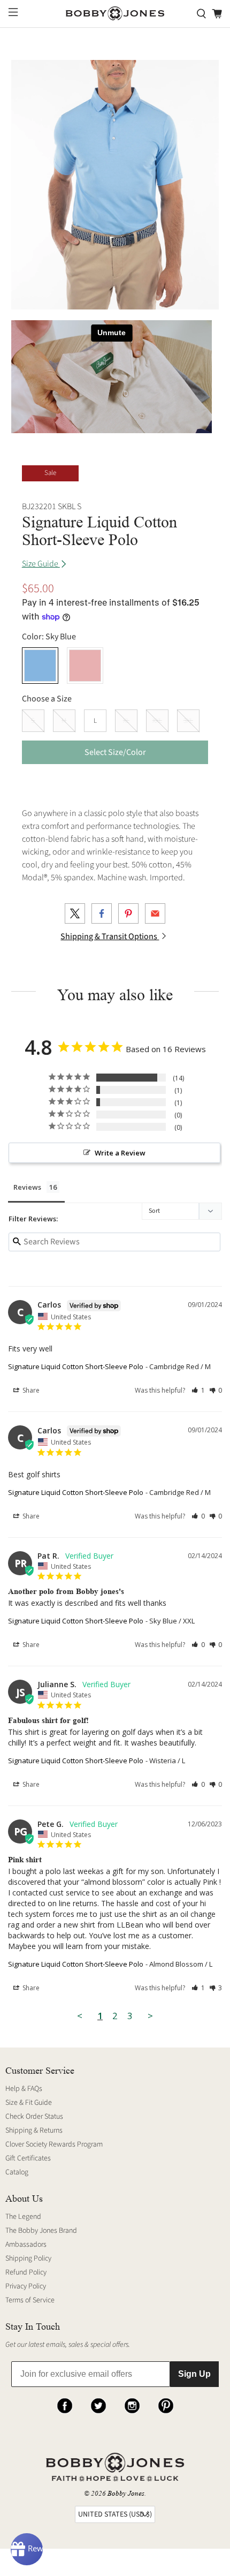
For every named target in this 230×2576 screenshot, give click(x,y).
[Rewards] (27, 2549)
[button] (198, 1390)
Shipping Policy (28, 2258)
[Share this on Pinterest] (128, 913)
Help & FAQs (24, 2089)
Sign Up (194, 2374)
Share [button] (30, 1390)
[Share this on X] (75, 913)
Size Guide (41, 564)
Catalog (17, 2172)
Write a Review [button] (120, 1153)
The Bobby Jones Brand (41, 2231)
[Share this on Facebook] (102, 913)
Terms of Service (30, 2300)
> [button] (150, 2016)
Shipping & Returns (34, 2131)
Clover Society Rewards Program (54, 2144)
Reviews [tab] (27, 1187)
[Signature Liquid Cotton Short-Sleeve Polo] (115, 185)
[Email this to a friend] (155, 913)
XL (126, 721)
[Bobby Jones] (115, 14)
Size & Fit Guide (29, 2103)
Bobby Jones (126, 2493)
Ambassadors (26, 2245)
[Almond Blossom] (85, 666)
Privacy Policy (26, 2286)
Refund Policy (26, 2272)
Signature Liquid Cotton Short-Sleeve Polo (76, 1366)
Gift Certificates (28, 2158)
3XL (188, 721)
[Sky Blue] (40, 666)
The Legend (23, 2217)
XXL (157, 721)
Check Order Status (34, 2117)
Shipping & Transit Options (110, 936)
